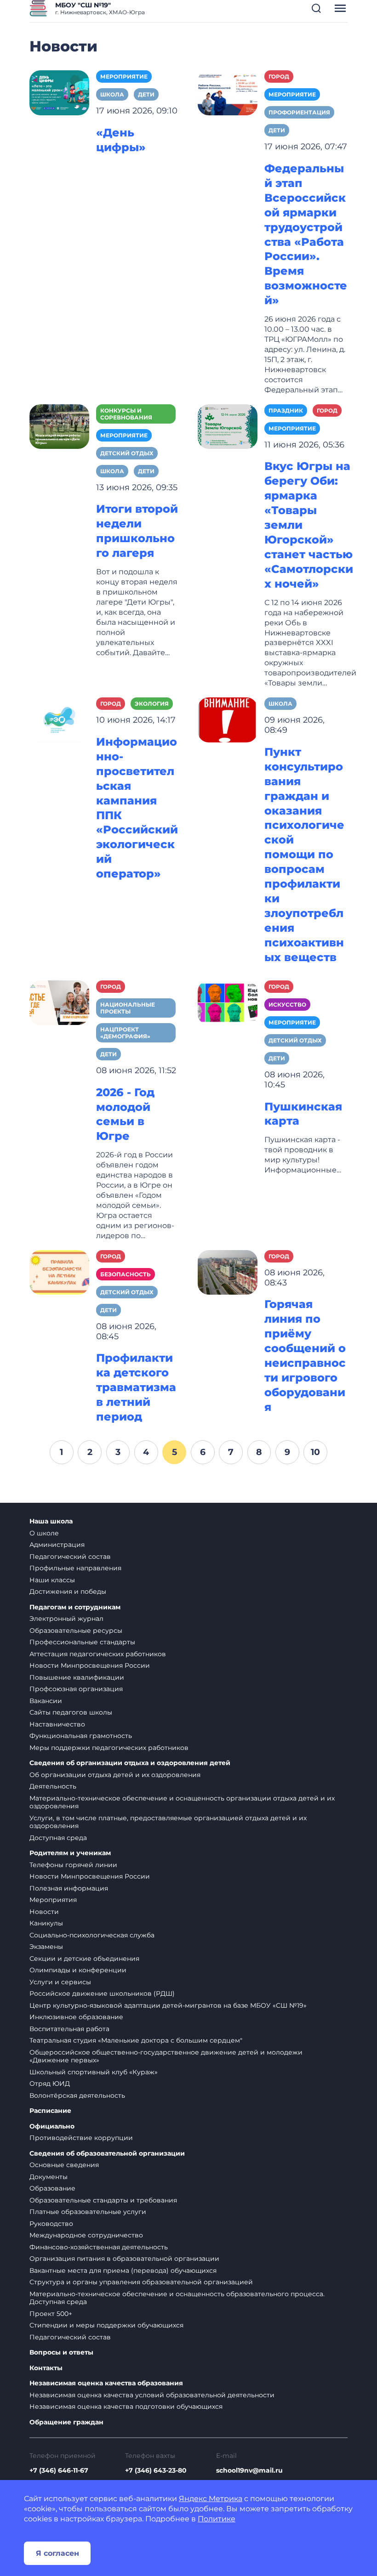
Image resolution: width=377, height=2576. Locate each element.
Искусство (287, 1005)
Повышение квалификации (77, 1677)
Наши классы (52, 1580)
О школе (44, 1533)
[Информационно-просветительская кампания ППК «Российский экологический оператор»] (59, 719)
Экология (152, 704)
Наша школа (51, 1521)
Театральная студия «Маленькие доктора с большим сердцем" (136, 2040)
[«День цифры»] (59, 92)
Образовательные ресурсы (76, 1631)
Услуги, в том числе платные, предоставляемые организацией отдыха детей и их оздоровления (168, 1822)
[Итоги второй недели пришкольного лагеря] (59, 426)
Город (279, 76)
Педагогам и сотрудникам (75, 1607)
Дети (146, 94)
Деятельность (53, 1786)
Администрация (57, 1545)
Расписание (50, 2111)
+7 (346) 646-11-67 (59, 2470)
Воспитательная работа (69, 2029)
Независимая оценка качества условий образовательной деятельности (152, 2395)
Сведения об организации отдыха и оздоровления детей (130, 1763)
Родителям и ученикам (70, 1853)
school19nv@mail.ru (249, 2470)
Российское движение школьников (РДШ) (102, 1993)
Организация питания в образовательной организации (124, 2259)
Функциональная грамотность (81, 1736)
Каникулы (46, 1923)
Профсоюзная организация (76, 1689)
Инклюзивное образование (76, 2017)
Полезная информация (69, 1888)
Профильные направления (75, 1568)
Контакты (46, 2368)
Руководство (51, 2224)
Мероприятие (124, 76)
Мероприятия (53, 1900)
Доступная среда (58, 1838)
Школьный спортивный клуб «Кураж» (94, 2072)
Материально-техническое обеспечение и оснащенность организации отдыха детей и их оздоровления (182, 1802)
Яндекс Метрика (211, 2499)
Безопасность (126, 1274)
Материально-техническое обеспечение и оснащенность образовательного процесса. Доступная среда (177, 2298)
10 (315, 1452)
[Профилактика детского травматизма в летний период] (59, 1272)
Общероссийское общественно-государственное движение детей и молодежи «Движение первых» (166, 2056)
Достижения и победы (68, 1591)
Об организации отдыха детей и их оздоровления (115, 1775)
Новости (44, 1912)
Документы (49, 2177)
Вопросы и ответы (61, 2352)
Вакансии (46, 1701)
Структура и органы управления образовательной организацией (141, 2282)
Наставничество (57, 1724)
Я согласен (57, 2553)
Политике (217, 2519)
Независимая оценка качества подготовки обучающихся (126, 2406)
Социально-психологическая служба (92, 1935)
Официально (52, 2126)
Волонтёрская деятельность (77, 2095)
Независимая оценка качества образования (106, 2383)
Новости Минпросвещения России (90, 1665)
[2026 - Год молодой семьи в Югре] (59, 1002)
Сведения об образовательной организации (107, 2154)
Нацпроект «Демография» (125, 1033)
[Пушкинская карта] (228, 1002)
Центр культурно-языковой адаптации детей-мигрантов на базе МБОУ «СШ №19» (168, 2005)
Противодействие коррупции (81, 2138)
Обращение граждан (66, 2422)
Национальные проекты (128, 1008)
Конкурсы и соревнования (126, 414)
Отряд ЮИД (50, 2083)
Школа (112, 94)
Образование (52, 2188)
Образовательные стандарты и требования (103, 2200)
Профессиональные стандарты (82, 1642)
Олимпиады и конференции (78, 1970)
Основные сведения (64, 2165)
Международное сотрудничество (86, 2235)
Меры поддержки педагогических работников (109, 1748)
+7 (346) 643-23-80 (156, 2470)
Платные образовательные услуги (88, 2212)
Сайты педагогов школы (71, 1712)
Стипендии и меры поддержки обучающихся (106, 2325)
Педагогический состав (70, 1557)
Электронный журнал (66, 1619)
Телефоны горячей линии (73, 1865)
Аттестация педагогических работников (98, 1654)
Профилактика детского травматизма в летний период (136, 1387)
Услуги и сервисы (60, 1982)
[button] (316, 8)
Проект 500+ (51, 2314)
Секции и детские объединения (84, 1959)
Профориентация (299, 112)
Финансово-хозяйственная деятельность (99, 2247)
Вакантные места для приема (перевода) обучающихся (123, 2270)
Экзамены (46, 1947)
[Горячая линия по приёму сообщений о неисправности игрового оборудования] (228, 1272)
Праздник (286, 410)
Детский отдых (127, 453)
